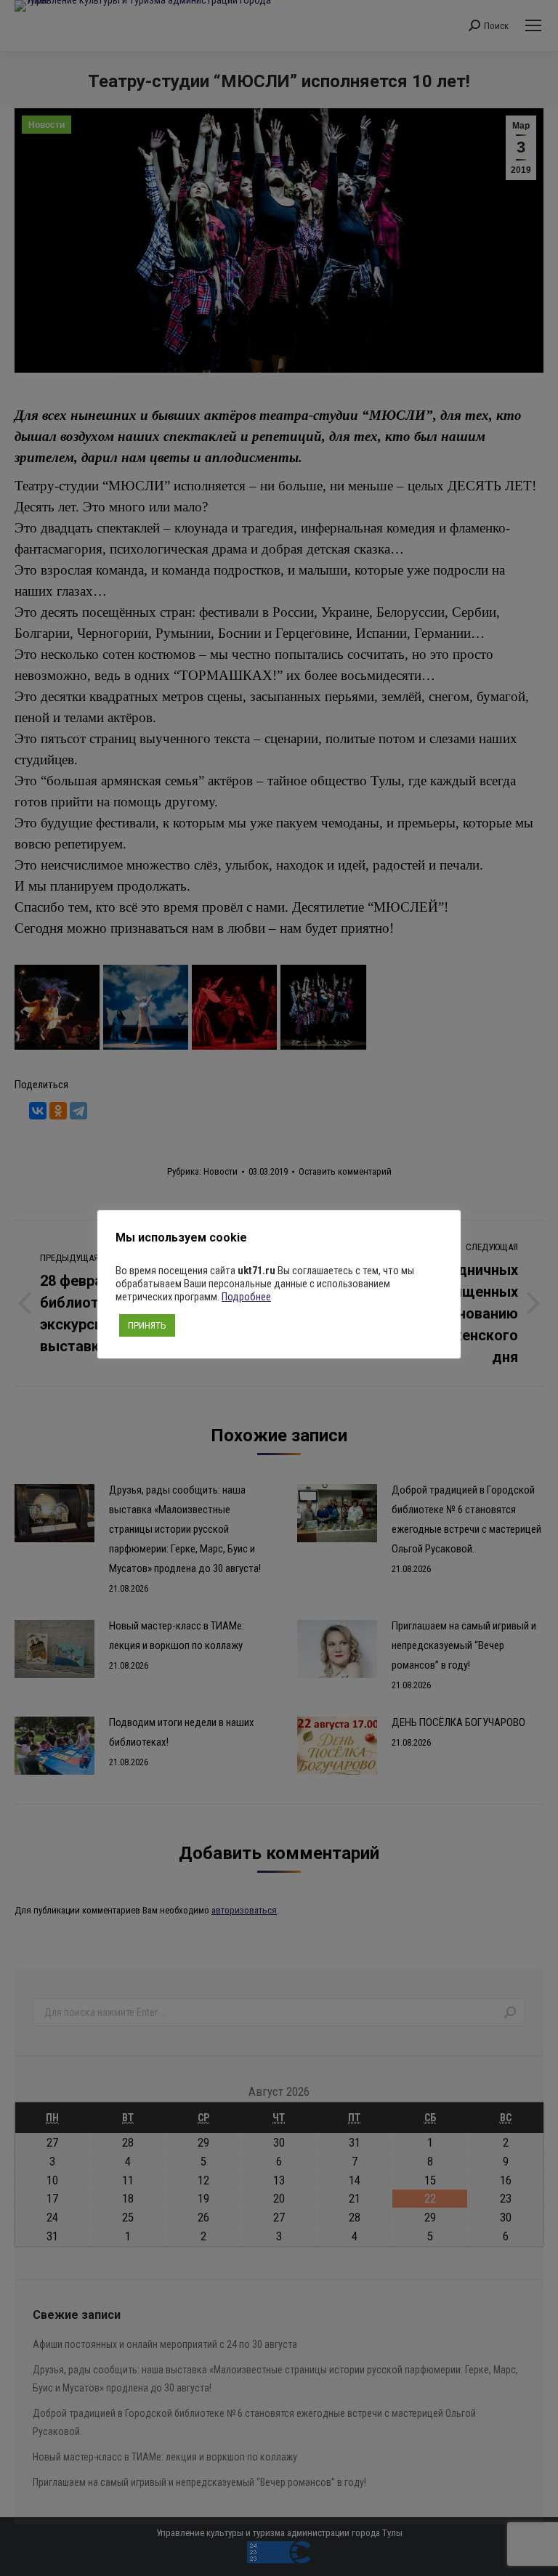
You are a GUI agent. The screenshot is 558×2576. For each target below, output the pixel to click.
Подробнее (246, 1297)
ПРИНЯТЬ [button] (147, 1325)
